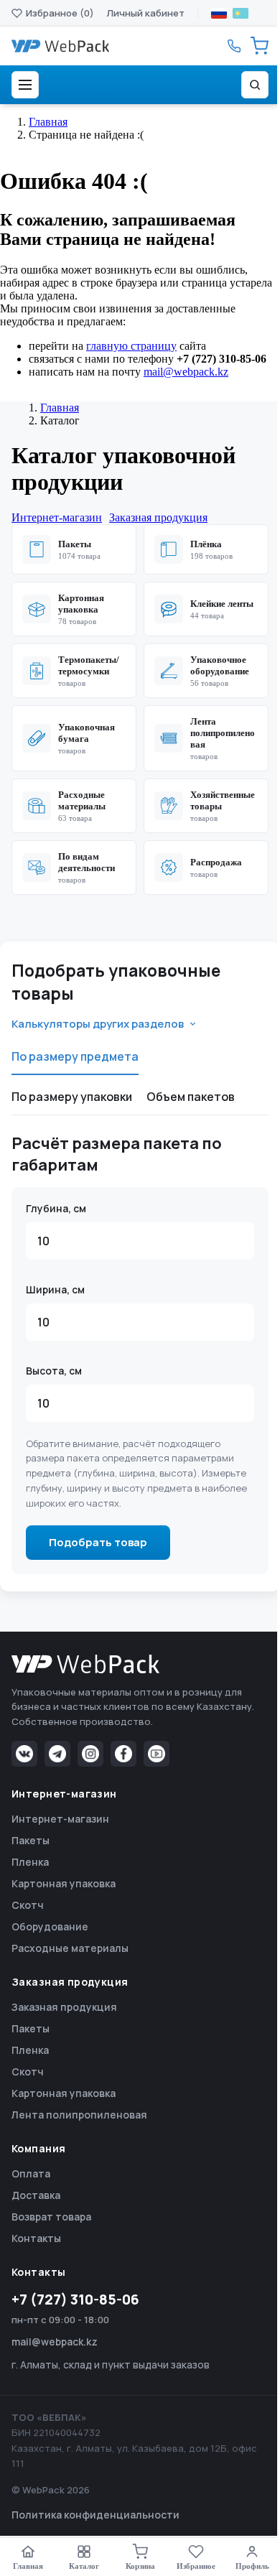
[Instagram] (90, 1754)
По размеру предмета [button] (75, 1056)
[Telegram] (57, 1754)
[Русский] (219, 13)
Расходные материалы (70, 1948)
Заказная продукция (64, 2007)
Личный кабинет (146, 13)
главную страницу (131, 346)
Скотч (28, 1905)
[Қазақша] (241, 13)
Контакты (36, 2238)
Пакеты (31, 1840)
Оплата (31, 2173)
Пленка (30, 1862)
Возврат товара (51, 2217)
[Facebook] (123, 1754)
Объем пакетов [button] (191, 1097)
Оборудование (50, 1926)
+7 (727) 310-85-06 (75, 2300)
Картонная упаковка (64, 1883)
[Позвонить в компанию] (234, 46)
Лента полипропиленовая (79, 2115)
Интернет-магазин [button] (57, 517)
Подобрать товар (98, 1542)
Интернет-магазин (60, 1819)
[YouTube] (157, 1754)
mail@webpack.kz (186, 372)
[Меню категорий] (25, 85)
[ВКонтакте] (24, 1754)
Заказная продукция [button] (158, 517)
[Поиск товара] (255, 85)
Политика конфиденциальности (95, 2515)
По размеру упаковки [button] (72, 1097)
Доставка (36, 2195)
